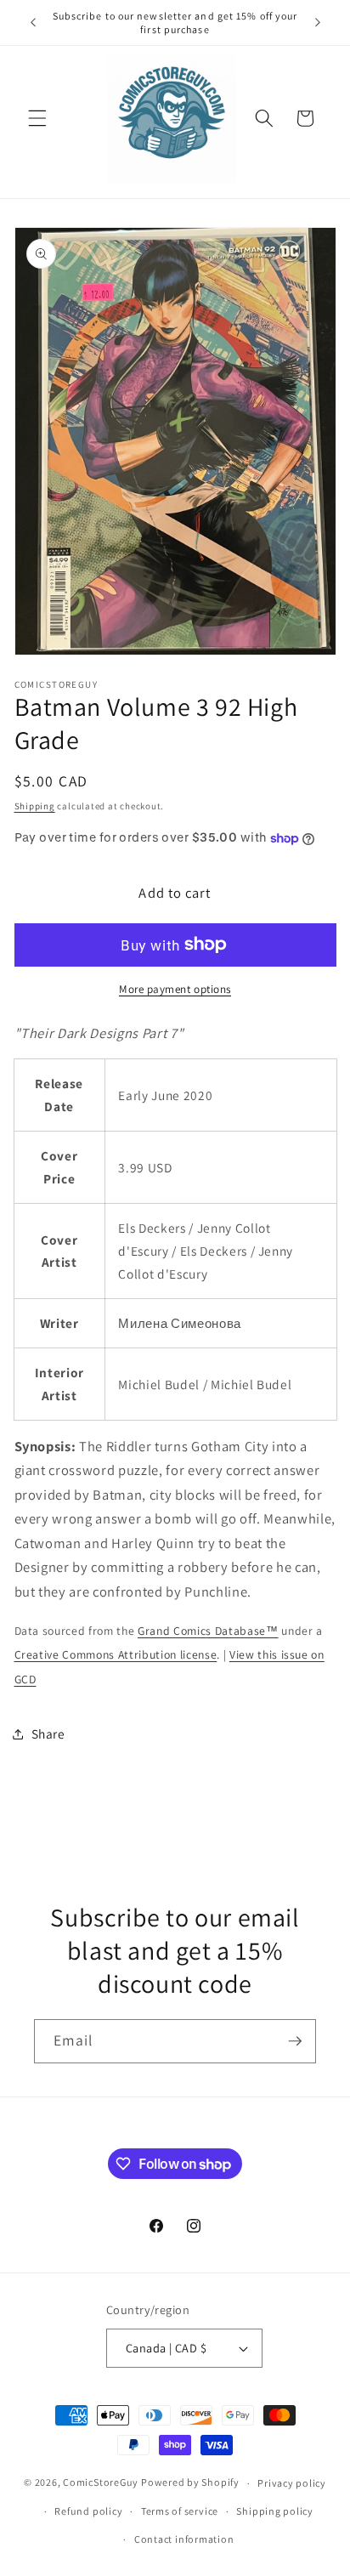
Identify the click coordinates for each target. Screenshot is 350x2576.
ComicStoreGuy (101, 2483)
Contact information (184, 2539)
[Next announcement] (318, 23)
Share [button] (48, 1733)
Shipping (35, 806)
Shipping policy (275, 2511)
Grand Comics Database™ (208, 1631)
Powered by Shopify (190, 2483)
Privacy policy (292, 2483)
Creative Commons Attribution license (116, 1654)
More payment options (175, 989)
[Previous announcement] (33, 23)
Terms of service (180, 2511)
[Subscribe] (295, 2041)
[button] (37, 118)
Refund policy (88, 2511)
